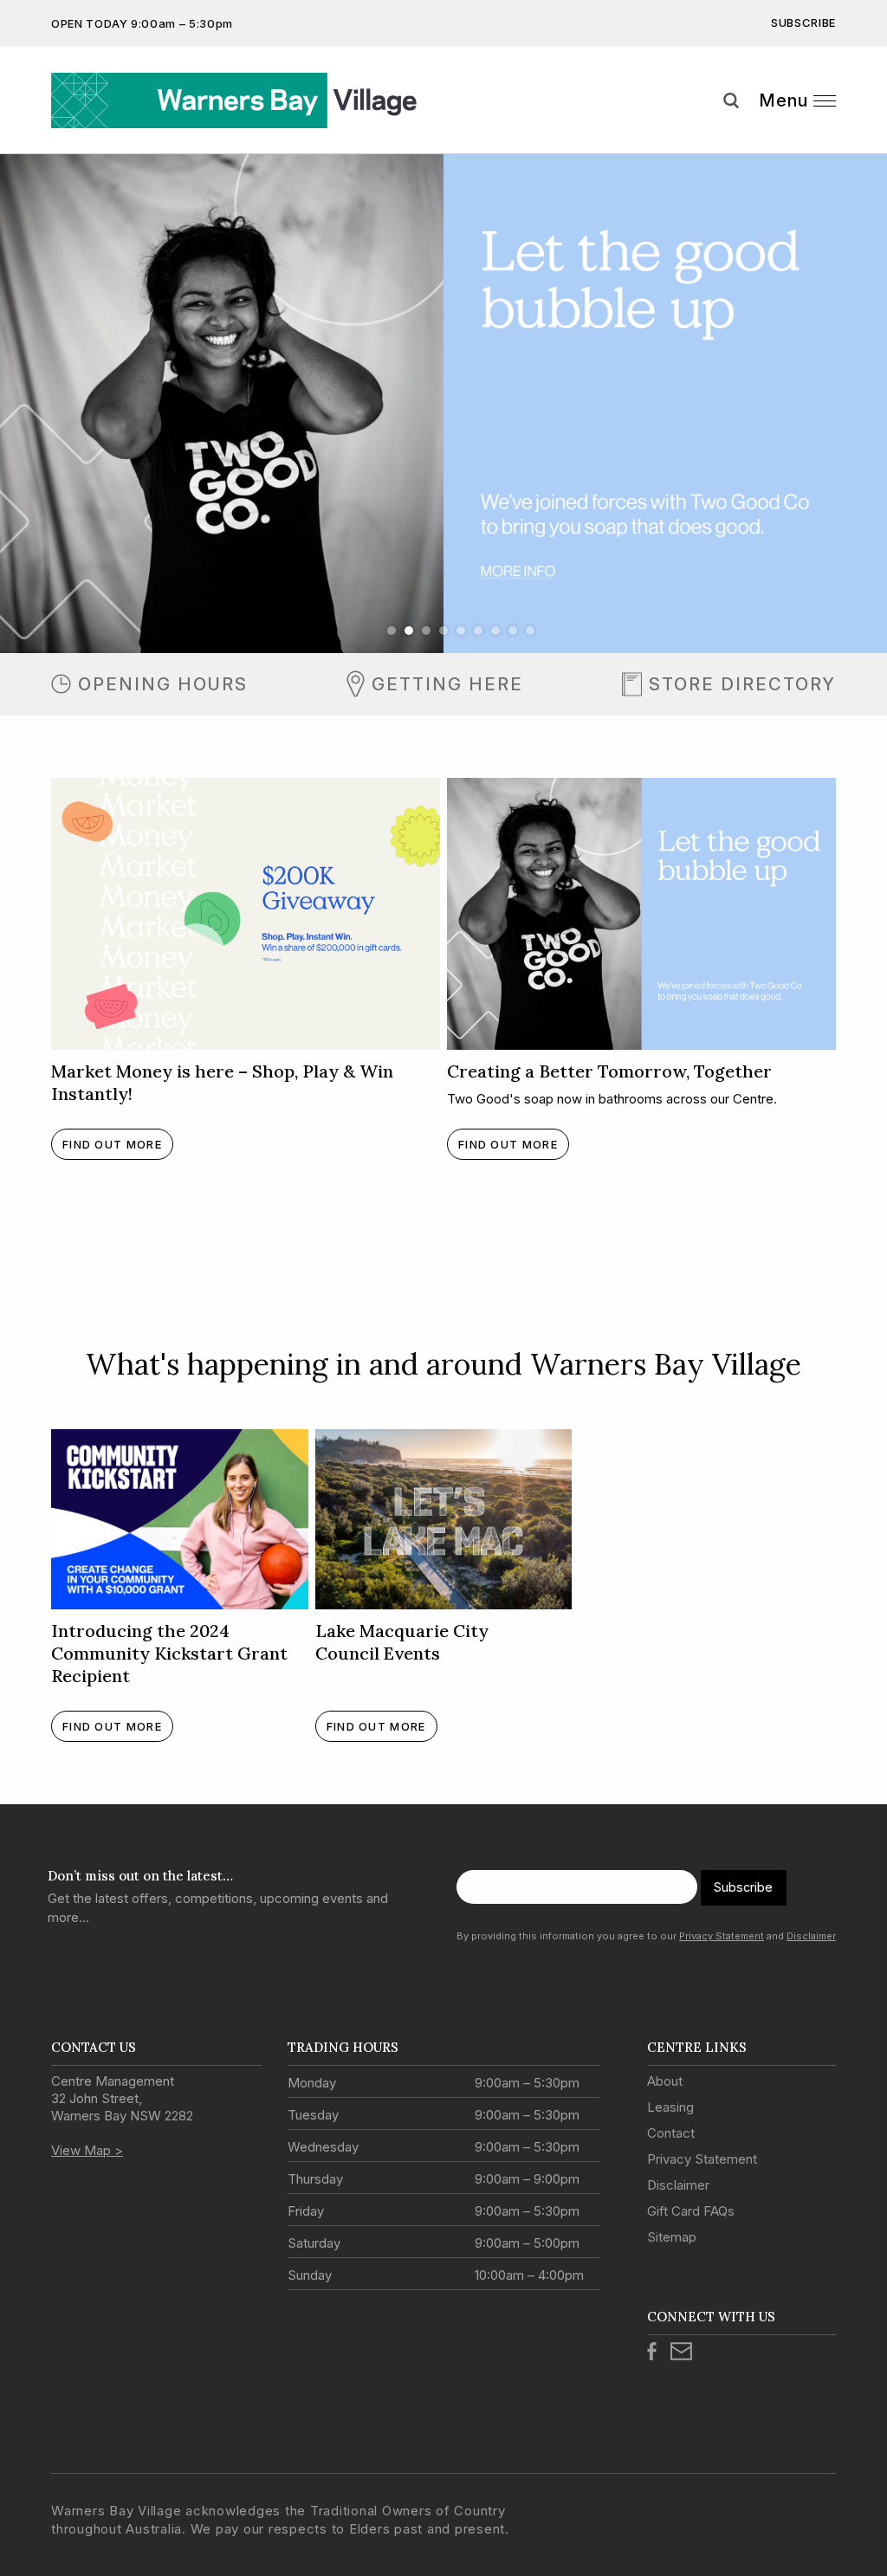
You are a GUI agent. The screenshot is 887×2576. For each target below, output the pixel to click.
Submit (861, 133)
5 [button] (461, 631)
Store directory (742, 684)
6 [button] (478, 631)
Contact (671, 2133)
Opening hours (163, 684)
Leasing (670, 2107)
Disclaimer (811, 1936)
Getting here (447, 684)
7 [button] (495, 631)
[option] (443, 404)
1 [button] (392, 631)
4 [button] (443, 631)
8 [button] (513, 631)
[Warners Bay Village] (244, 100)
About (665, 2081)
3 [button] (426, 631)
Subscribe (803, 23)
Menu (783, 100)
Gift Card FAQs (691, 2211)
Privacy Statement (722, 1936)
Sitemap (672, 2237)
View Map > (87, 2150)
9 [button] (530, 631)
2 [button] (409, 631)
